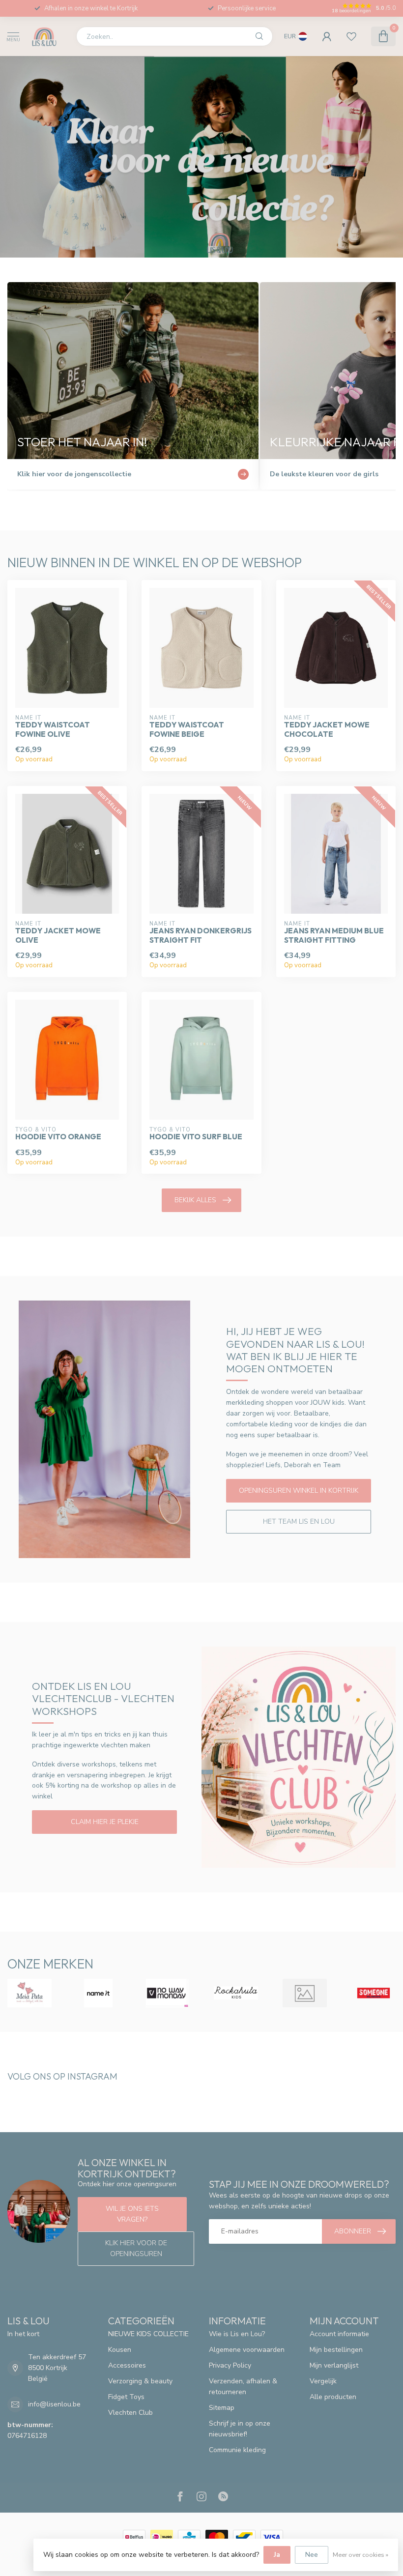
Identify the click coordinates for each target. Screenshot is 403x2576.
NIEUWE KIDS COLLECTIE (148, 2334)
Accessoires (127, 2365)
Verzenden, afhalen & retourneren (243, 2387)
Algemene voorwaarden (247, 2350)
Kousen (120, 2350)
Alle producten (333, 2397)
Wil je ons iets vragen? (132, 2214)
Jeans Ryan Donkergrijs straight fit (201, 935)
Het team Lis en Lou (299, 1521)
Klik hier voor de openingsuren (136, 2248)
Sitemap (222, 2408)
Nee (312, 2555)
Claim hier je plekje (105, 1822)
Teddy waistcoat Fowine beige (187, 729)
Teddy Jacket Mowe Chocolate (327, 729)
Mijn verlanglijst (334, 2365)
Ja (277, 2555)
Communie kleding (237, 2450)
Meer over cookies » (360, 2555)
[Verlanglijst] (351, 36)
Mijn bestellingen (336, 2350)
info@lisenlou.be (54, 2404)
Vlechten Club (130, 2413)
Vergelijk (323, 2381)
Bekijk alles (195, 1200)
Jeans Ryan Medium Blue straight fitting (334, 935)
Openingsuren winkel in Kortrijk (299, 1491)
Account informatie (339, 2334)
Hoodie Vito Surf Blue (196, 1137)
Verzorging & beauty (140, 2381)
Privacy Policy (230, 2365)
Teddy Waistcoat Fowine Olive (53, 729)
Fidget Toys (126, 2397)
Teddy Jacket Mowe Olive (58, 935)
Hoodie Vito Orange (58, 1137)
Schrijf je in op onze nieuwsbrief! (240, 2429)
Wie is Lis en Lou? (237, 2334)
